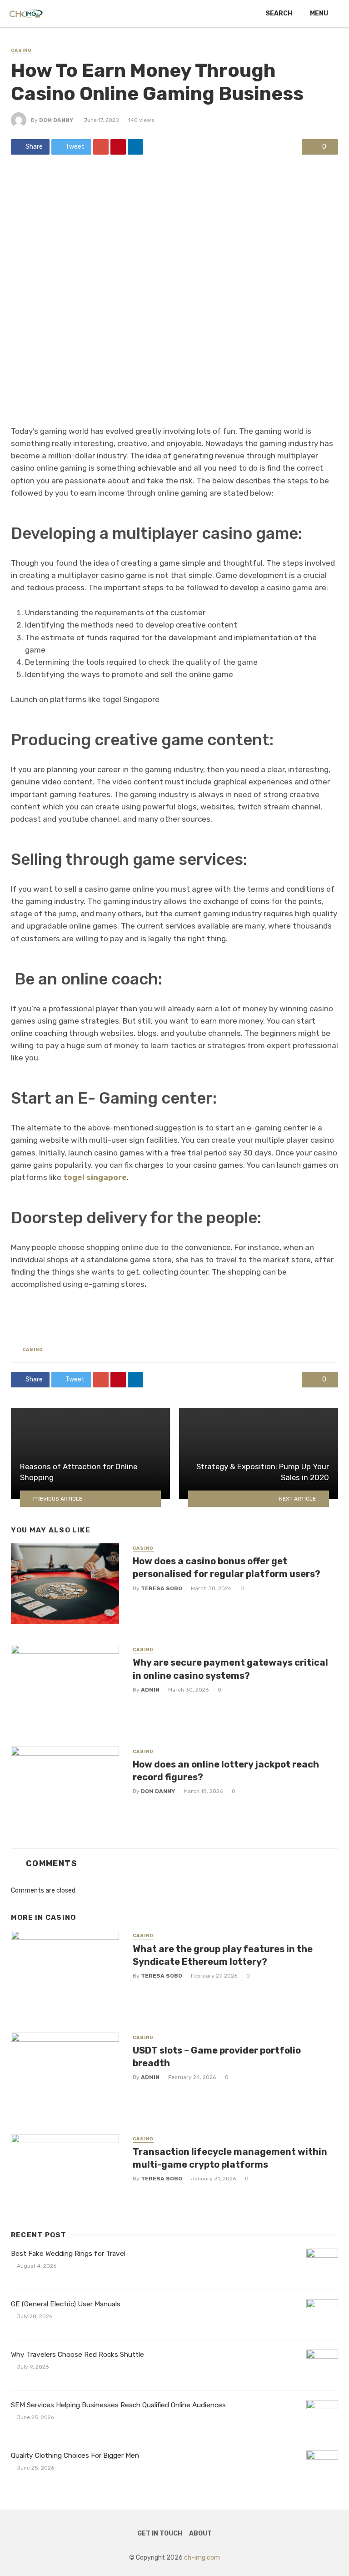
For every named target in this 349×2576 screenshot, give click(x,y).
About (200, 2533)
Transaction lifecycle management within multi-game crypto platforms (230, 2158)
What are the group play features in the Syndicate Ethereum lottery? (223, 1955)
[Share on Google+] (101, 147)
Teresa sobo (162, 1588)
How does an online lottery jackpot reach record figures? (226, 1771)
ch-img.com (202, 2558)
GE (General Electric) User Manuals (66, 2304)
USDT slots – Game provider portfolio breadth (217, 2057)
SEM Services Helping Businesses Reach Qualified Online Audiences (118, 2405)
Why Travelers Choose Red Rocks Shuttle (77, 2355)
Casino (21, 50)
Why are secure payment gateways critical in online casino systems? (230, 1669)
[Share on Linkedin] (135, 147)
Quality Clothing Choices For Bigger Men (75, 2455)
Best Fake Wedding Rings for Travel (68, 2254)
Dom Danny (56, 120)
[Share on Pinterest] (118, 147)
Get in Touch (160, 2533)
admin (150, 1690)
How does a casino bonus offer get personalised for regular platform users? (227, 1567)
